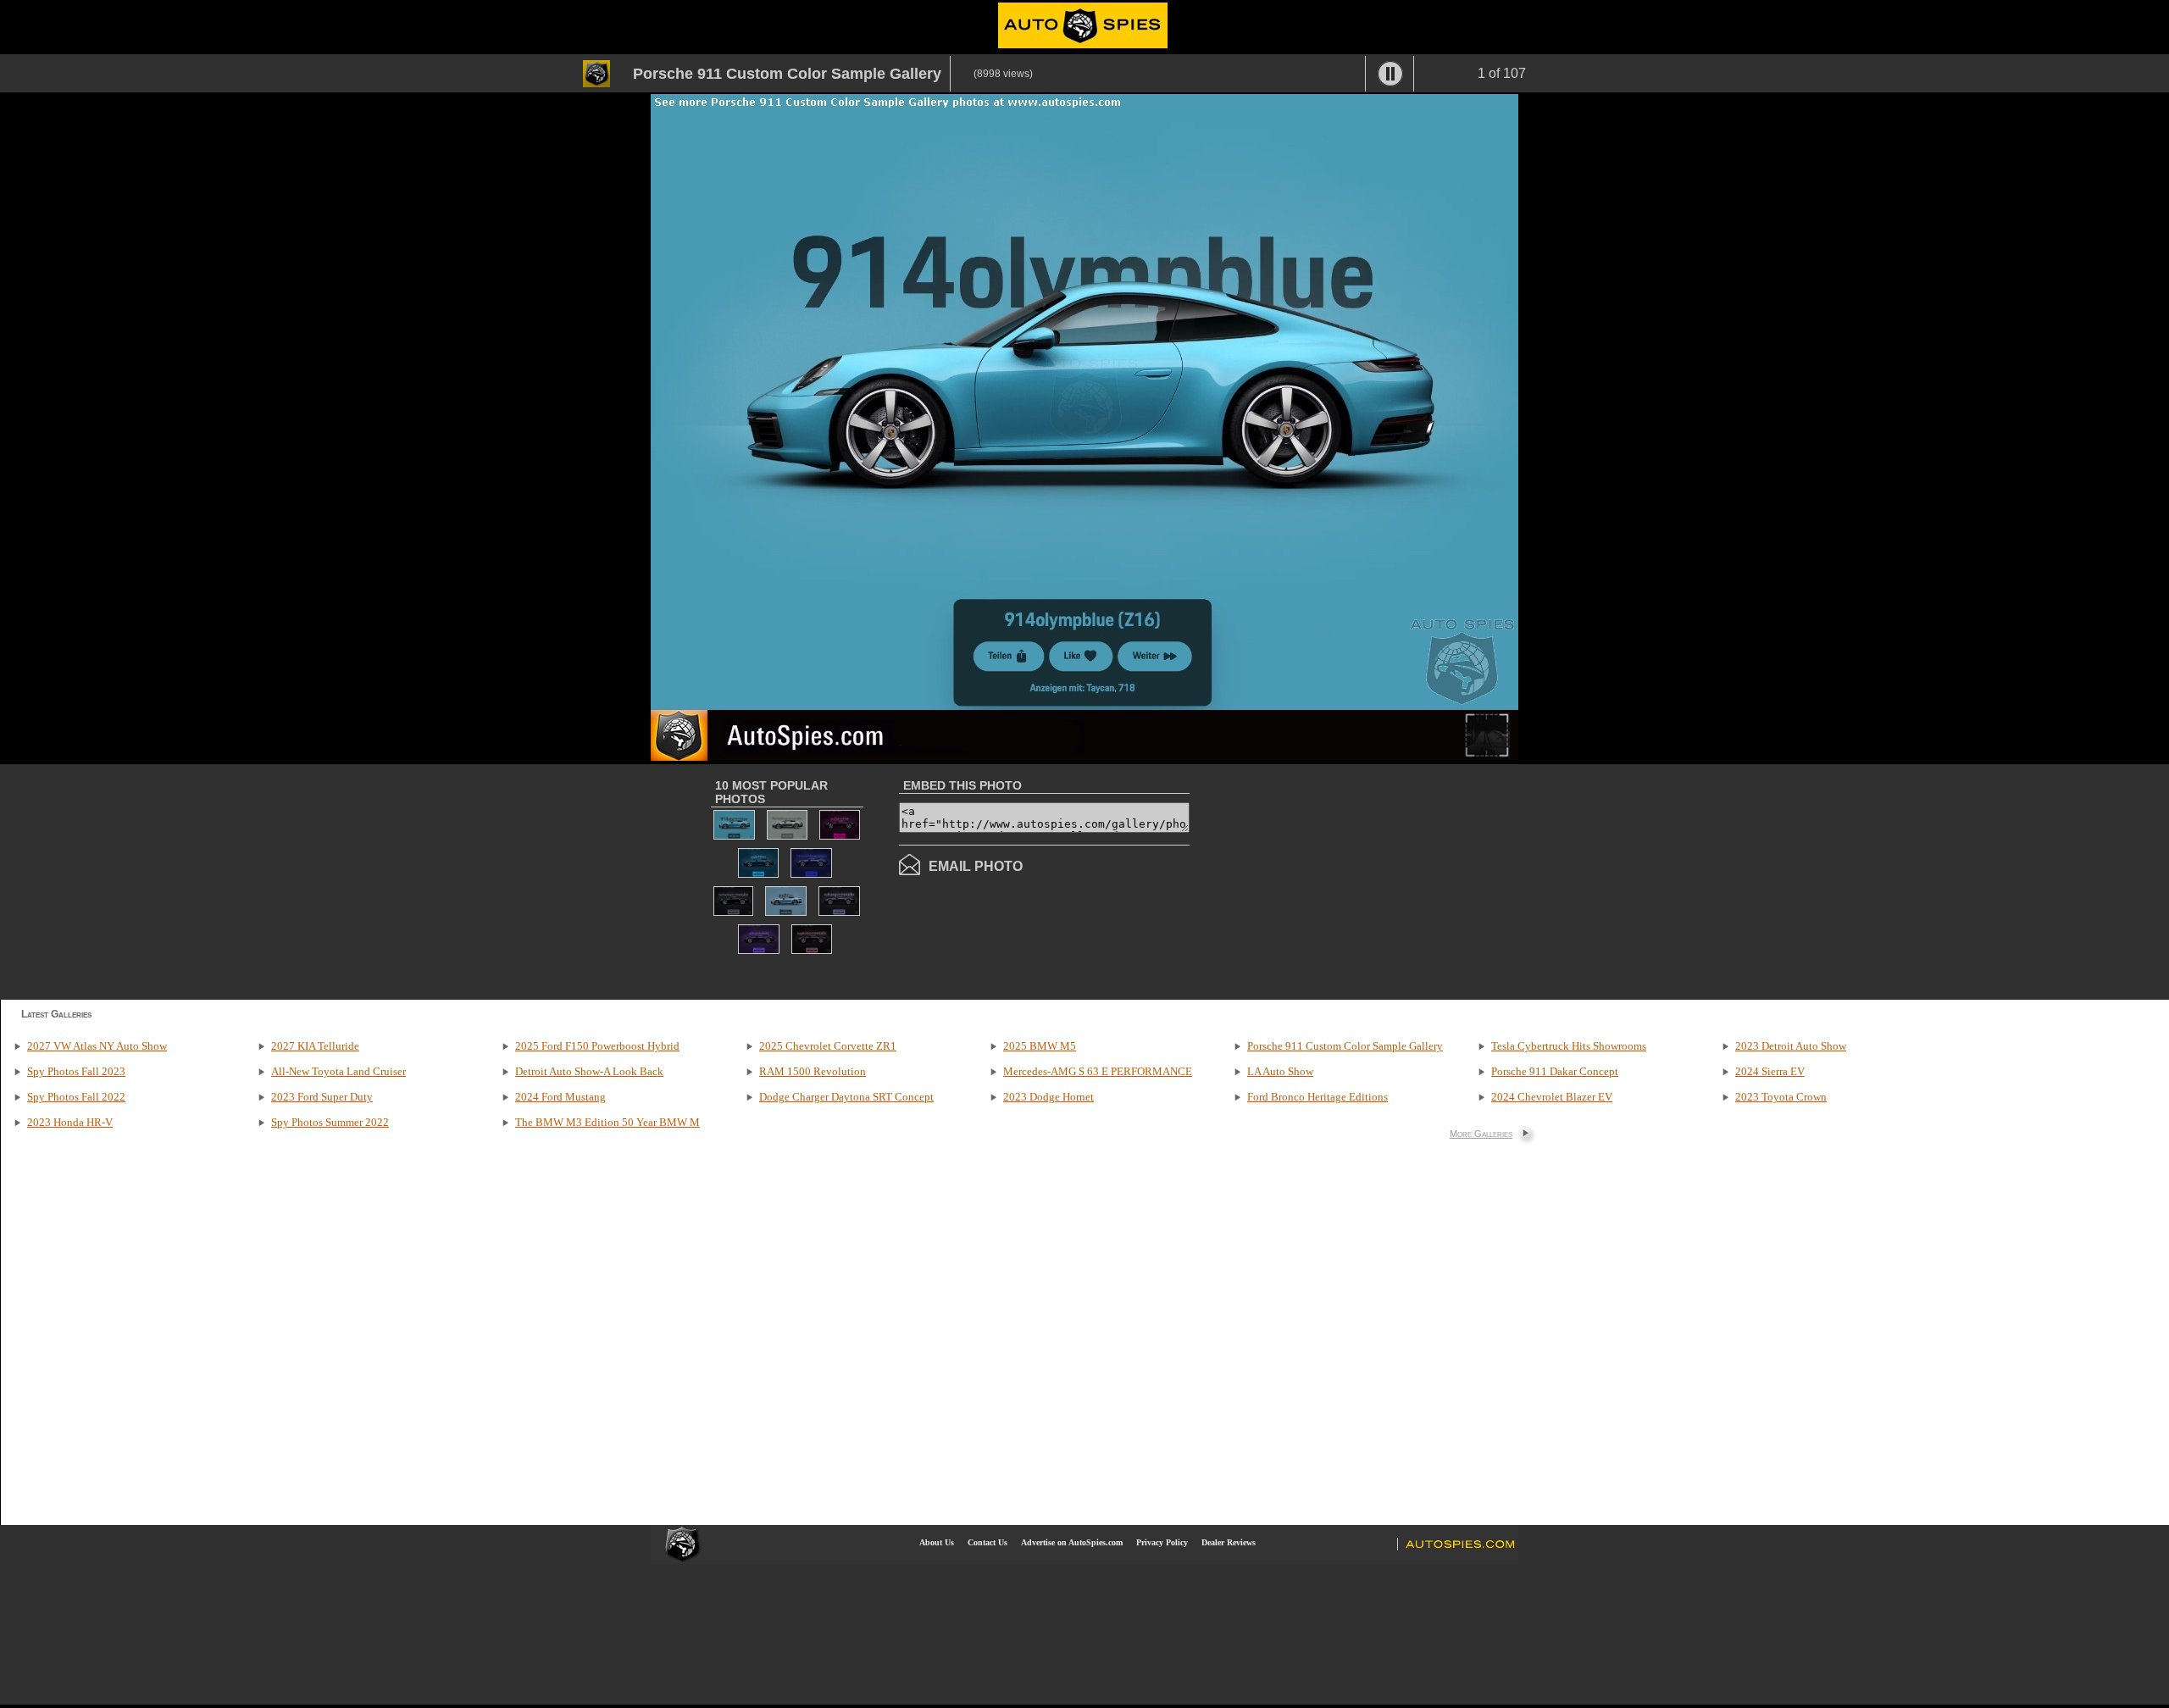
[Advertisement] (1332, 880)
